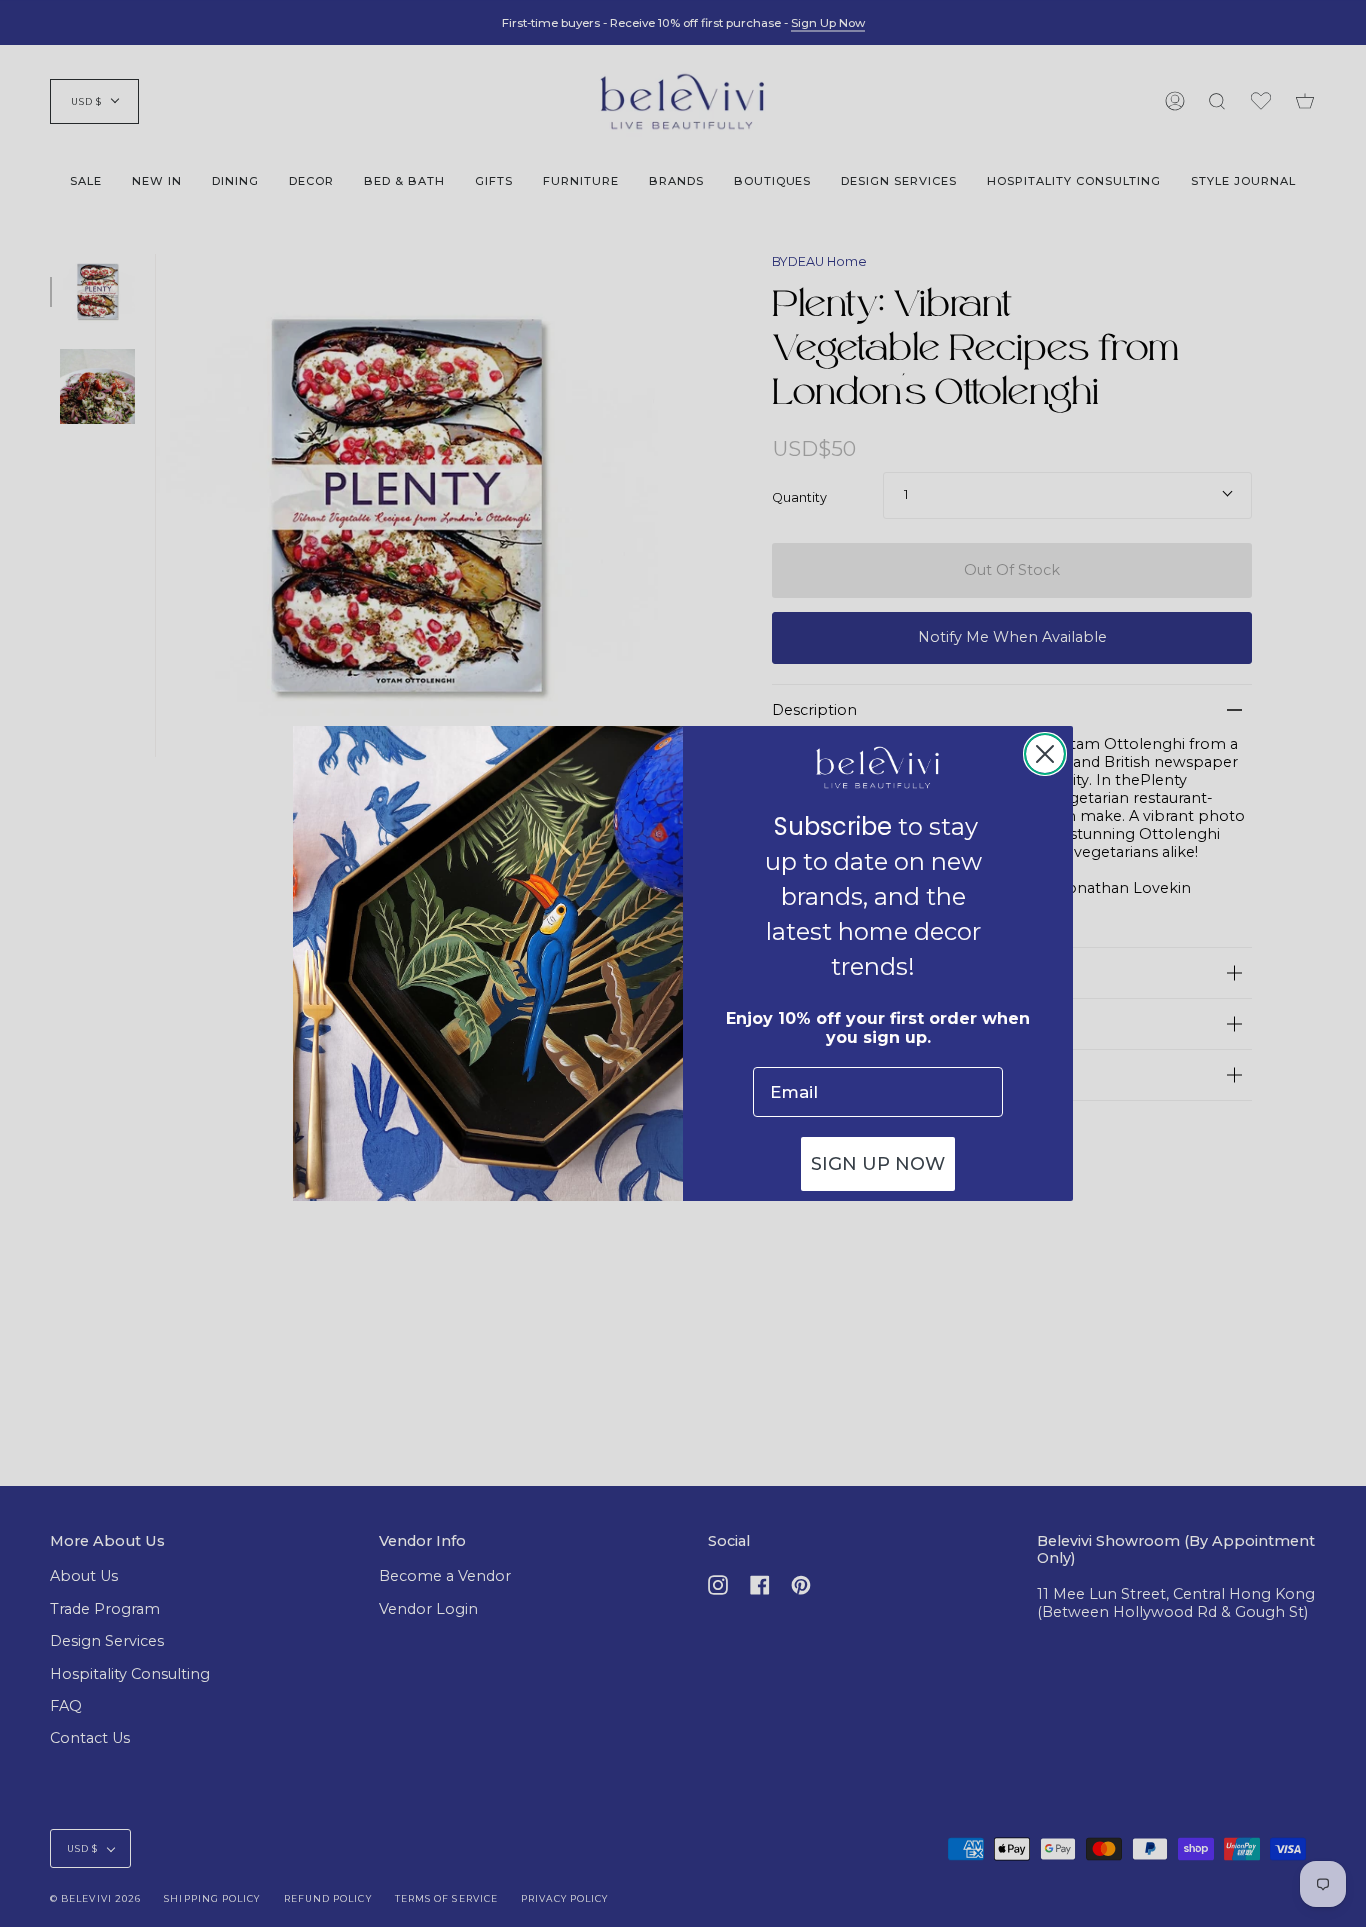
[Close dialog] (1045, 754)
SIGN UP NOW (878, 1164)
